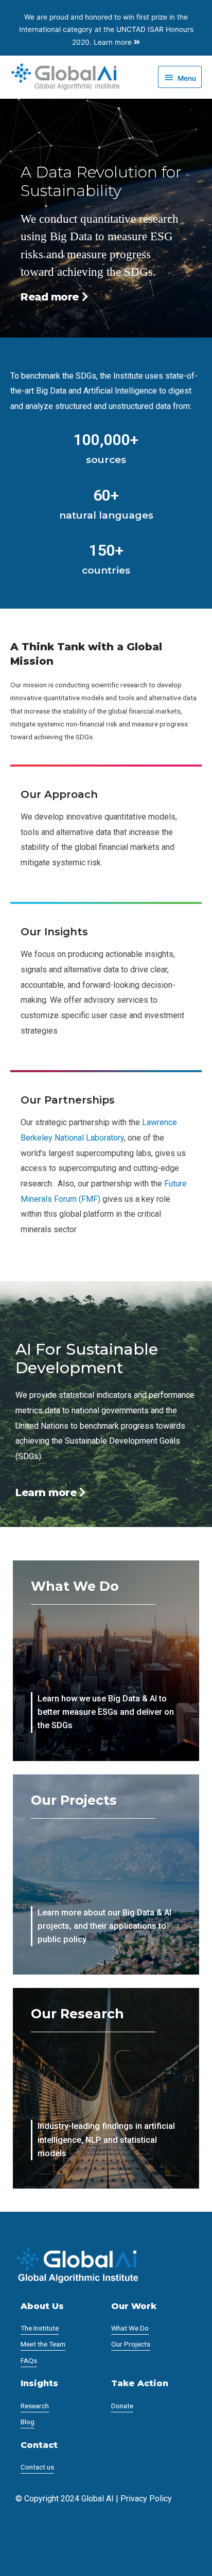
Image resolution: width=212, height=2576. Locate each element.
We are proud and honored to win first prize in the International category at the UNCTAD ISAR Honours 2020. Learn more (106, 30)
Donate (122, 2406)
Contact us (37, 2467)
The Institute (40, 2328)
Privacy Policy (146, 2499)
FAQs (29, 2360)
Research (35, 2406)
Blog (28, 2422)
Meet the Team (43, 2344)
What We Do (130, 2328)
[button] (51, 1493)
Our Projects (131, 2344)
